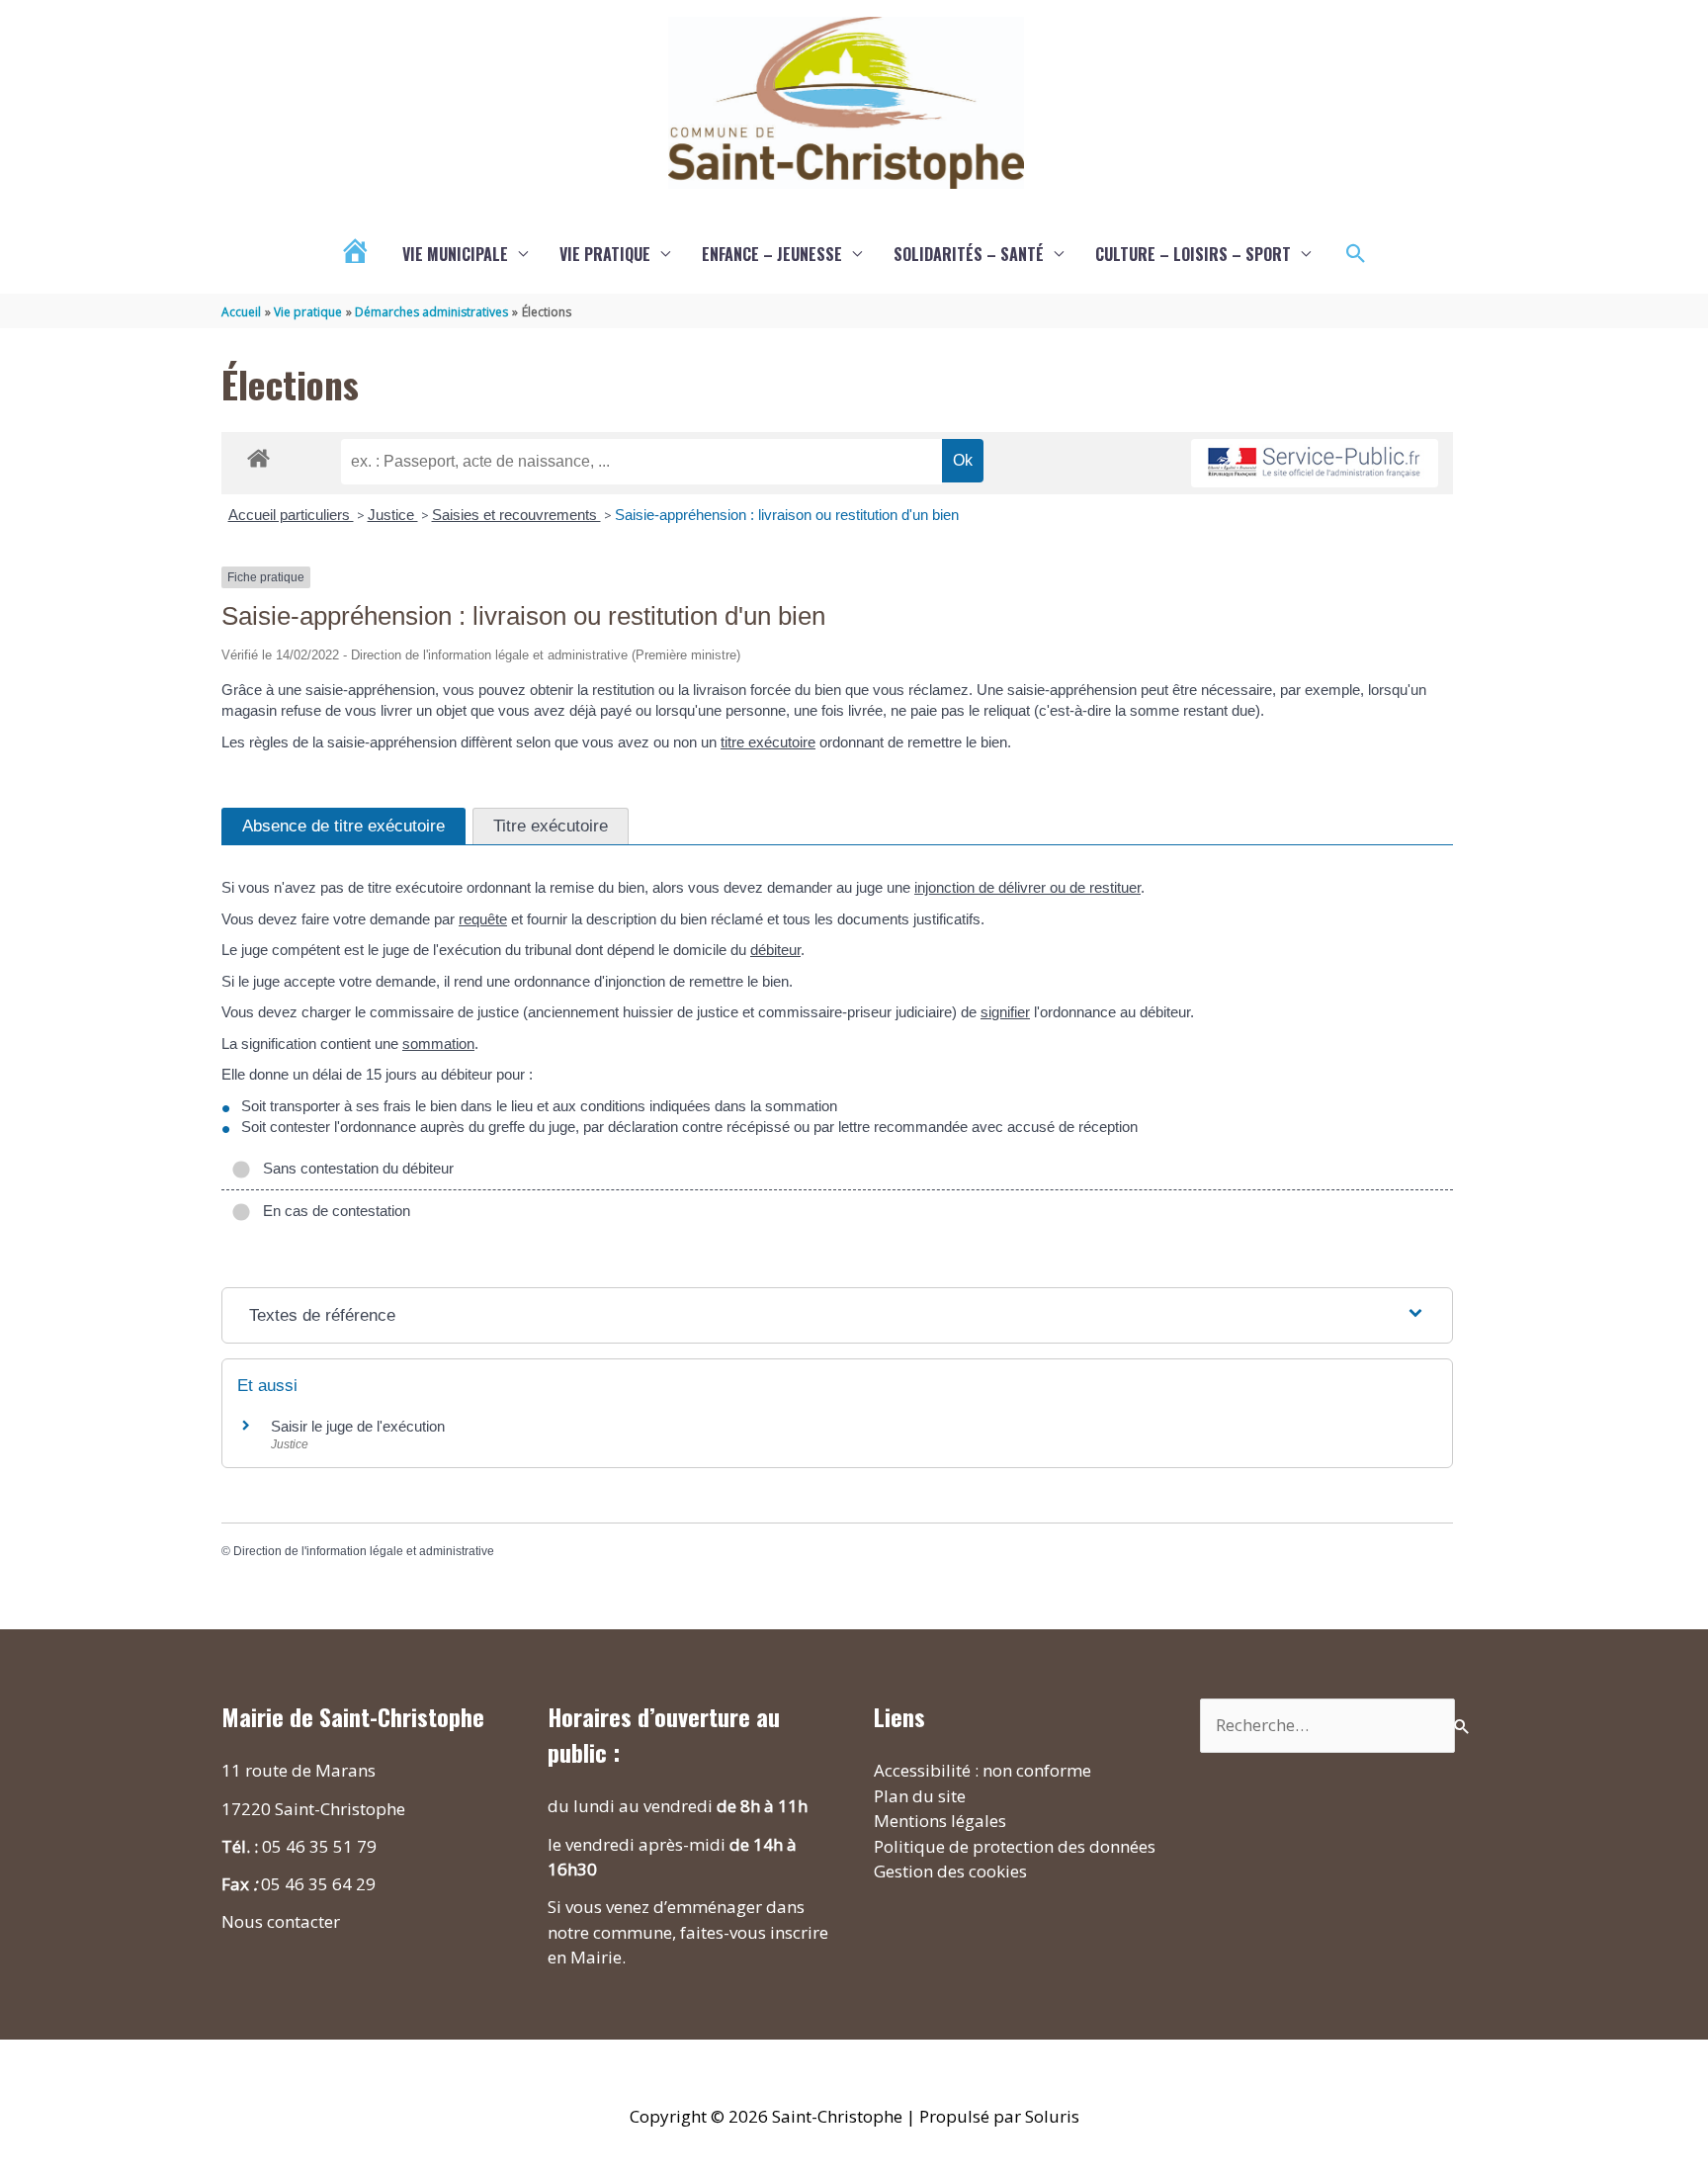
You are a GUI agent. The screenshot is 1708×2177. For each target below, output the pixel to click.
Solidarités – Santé (969, 254)
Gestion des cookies (950, 1871)
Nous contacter (281, 1921)
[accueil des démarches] (258, 455)
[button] (1356, 254)
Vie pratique (605, 254)
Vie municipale (455, 254)
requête (483, 919)
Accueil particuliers (291, 515)
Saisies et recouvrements (516, 515)
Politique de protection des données (1015, 1846)
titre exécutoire (768, 742)
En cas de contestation (333, 1211)
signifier (1005, 1012)
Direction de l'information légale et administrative (364, 1551)
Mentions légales (940, 1821)
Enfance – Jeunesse (772, 254)
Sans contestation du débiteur (354, 1168)
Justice (393, 515)
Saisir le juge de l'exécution (358, 1426)
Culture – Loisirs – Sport (1193, 254)
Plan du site (920, 1796)
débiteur (775, 950)
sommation (438, 1044)
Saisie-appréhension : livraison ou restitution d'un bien (787, 515)
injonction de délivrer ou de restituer (1027, 887)
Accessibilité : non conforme (982, 1770)
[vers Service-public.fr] (1315, 463)
